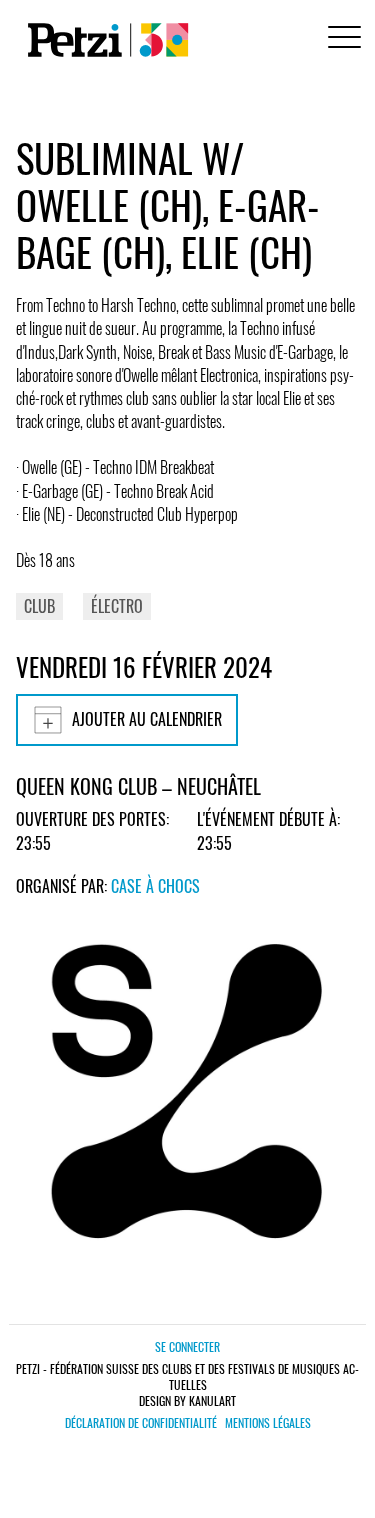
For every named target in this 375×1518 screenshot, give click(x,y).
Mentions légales (268, 1423)
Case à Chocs (155, 886)
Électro (117, 606)
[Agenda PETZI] (104, 40)
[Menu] (341, 39)
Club (39, 606)
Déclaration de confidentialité (141, 1423)
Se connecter (187, 1346)
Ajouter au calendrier (147, 719)
